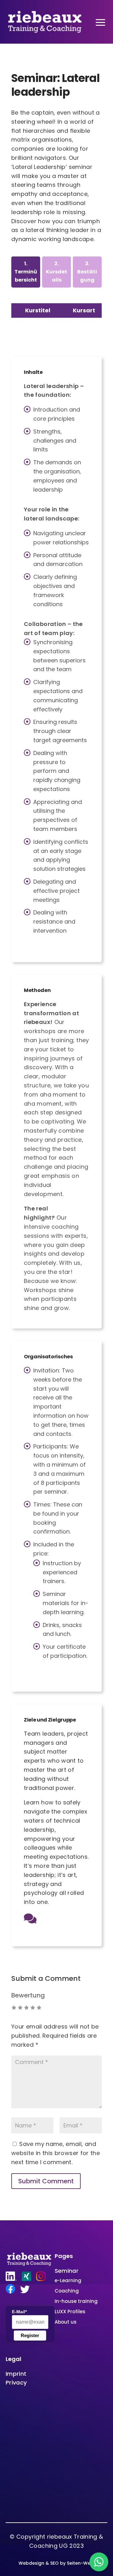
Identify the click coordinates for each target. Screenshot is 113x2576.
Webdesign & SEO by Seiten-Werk (57, 2563)
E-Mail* (19, 2312)
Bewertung (28, 1995)
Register (30, 2335)
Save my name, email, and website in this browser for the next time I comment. (56, 2153)
